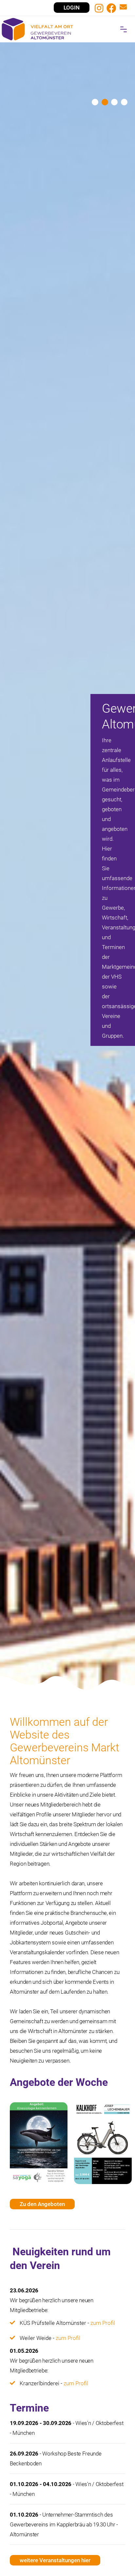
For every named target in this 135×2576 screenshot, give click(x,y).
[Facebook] (111, 8)
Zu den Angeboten (42, 2204)
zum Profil (103, 2323)
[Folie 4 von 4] (124, 102)
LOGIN (72, 8)
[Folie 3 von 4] (114, 102)
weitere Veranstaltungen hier (55, 2560)
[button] (124, 29)
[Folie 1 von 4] (95, 102)
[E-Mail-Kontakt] (123, 8)
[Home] (67, 29)
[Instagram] (99, 8)
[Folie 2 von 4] (105, 102)
